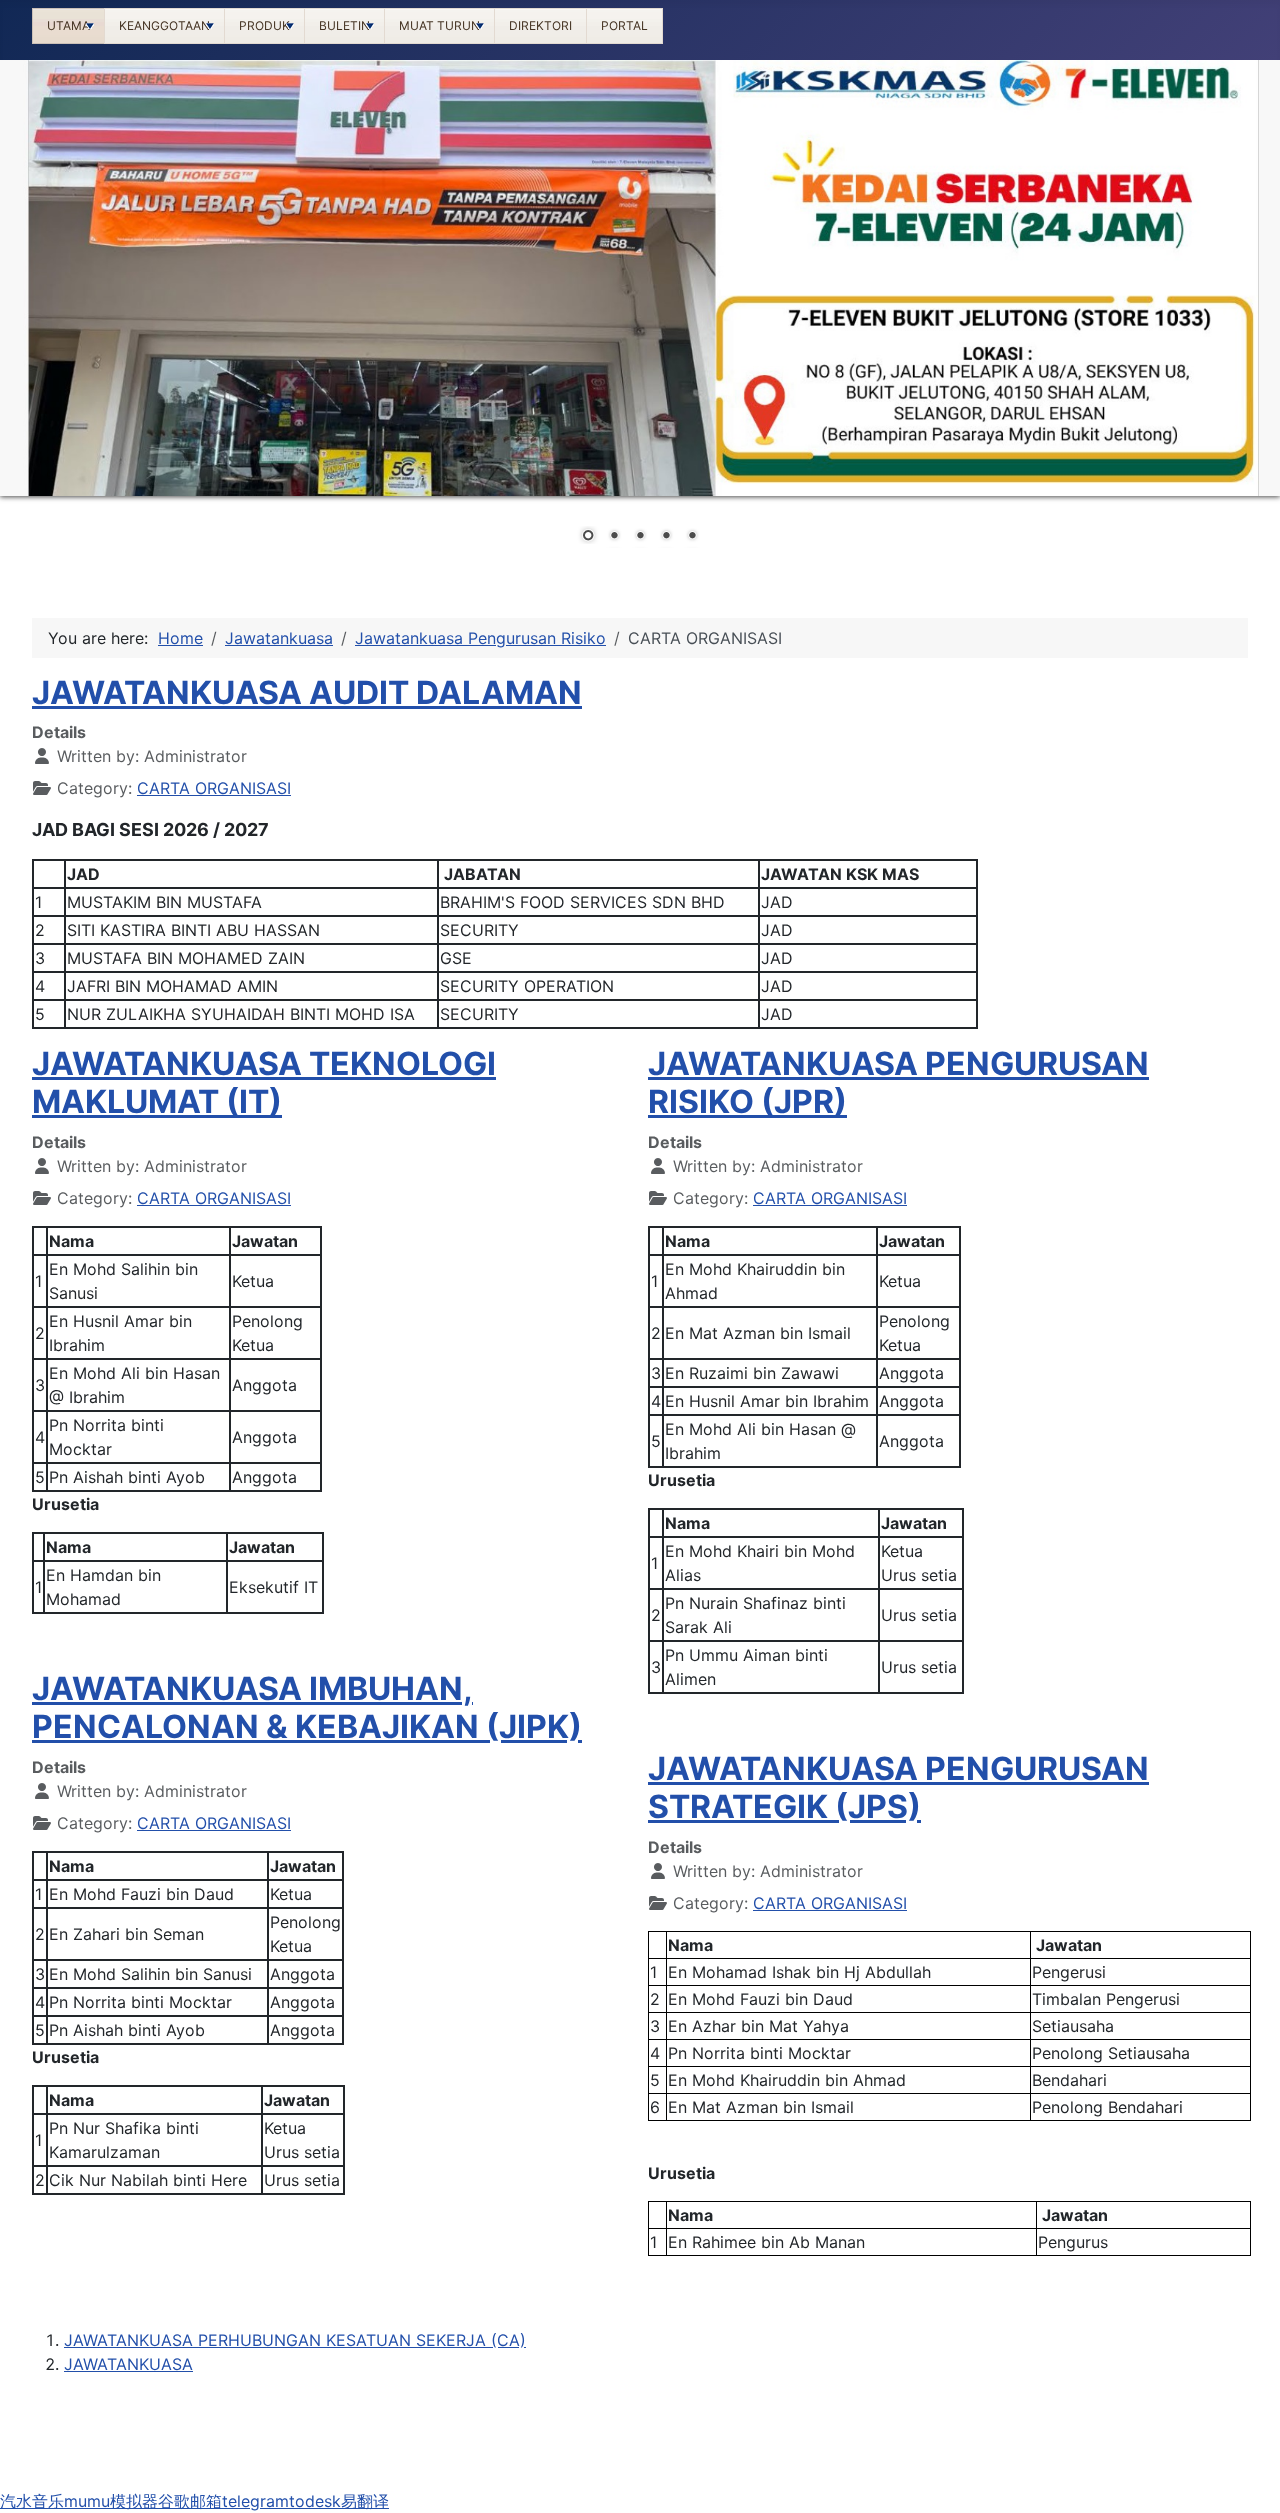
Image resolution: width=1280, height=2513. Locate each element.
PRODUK (264, 25)
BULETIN (344, 25)
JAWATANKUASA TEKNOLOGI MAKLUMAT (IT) (264, 1082)
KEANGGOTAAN (164, 25)
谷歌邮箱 (190, 2501)
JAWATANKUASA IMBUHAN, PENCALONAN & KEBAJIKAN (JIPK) (307, 1707)
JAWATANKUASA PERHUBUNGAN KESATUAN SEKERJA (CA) (295, 2340)
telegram (255, 2501)
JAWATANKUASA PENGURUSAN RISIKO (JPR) (898, 1082)
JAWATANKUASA (128, 2364)
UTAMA (68, 25)
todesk (315, 2501)
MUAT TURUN (439, 25)
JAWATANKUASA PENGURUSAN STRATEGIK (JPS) (898, 1787)
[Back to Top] (1245, 2476)
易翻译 (365, 2501)
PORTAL (624, 25)
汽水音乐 (32, 2501)
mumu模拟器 (111, 2501)
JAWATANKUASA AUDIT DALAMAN (307, 692)
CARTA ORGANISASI (214, 788)
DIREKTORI (540, 25)
